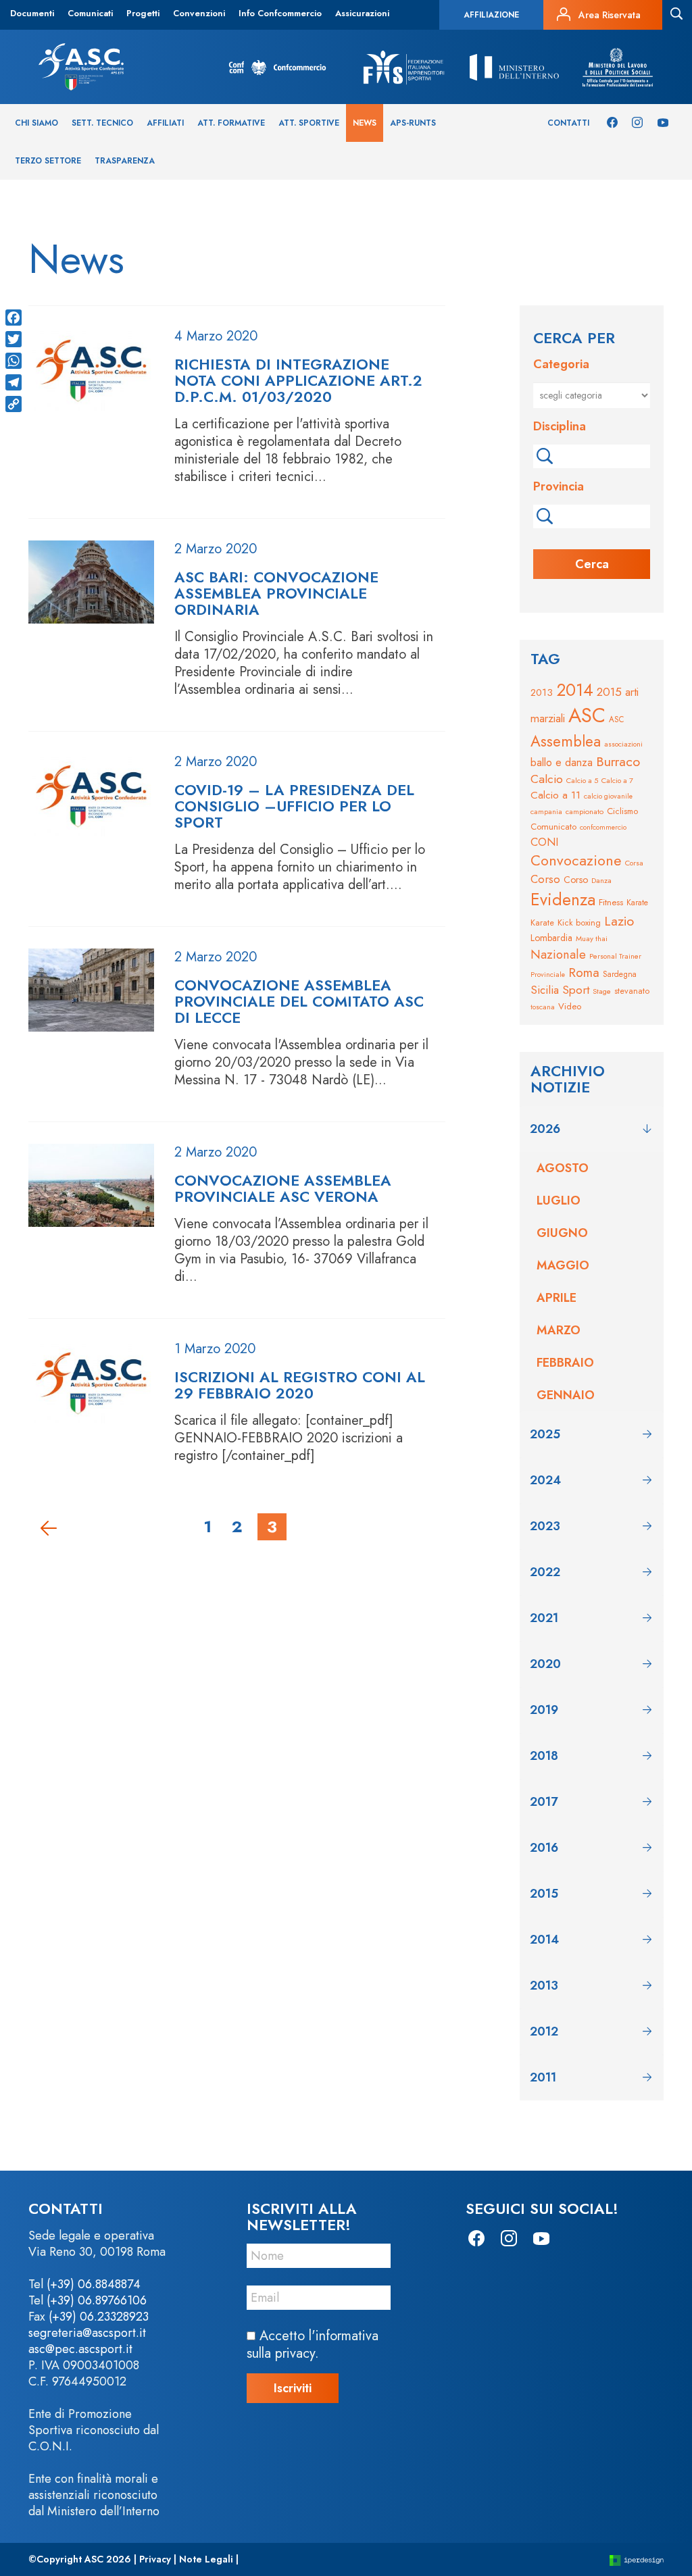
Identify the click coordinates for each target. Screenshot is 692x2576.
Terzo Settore (48, 161)
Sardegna (620, 974)
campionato (585, 811)
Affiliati (165, 123)
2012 (544, 2031)
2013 (542, 692)
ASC (587, 715)
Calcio (547, 779)
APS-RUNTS (413, 123)
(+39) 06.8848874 (94, 2284)
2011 (543, 2077)
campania (546, 812)
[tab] (592, 1129)
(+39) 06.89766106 (97, 2300)
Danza (601, 880)
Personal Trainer (615, 956)
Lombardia (551, 938)
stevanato (632, 991)
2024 (545, 1480)
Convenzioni (199, 13)
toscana (543, 1007)
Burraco (618, 761)
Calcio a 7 (617, 780)
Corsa (634, 863)
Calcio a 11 (555, 795)
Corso (545, 879)
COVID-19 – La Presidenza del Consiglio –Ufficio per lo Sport (294, 806)
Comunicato (553, 827)
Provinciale (548, 975)
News (365, 123)
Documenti (32, 13)
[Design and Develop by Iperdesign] (637, 2559)
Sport (576, 990)
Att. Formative (231, 123)
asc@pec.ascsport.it (80, 2349)
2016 (544, 1848)
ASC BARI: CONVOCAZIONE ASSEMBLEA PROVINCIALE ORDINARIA (276, 593)
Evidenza (563, 899)
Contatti (568, 123)
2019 (544, 1710)
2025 (545, 1434)
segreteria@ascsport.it (87, 2333)
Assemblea (566, 741)
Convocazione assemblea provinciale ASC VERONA (283, 1188)
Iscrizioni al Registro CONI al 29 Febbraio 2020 (300, 1385)
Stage (602, 991)
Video (570, 1006)
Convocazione (576, 860)
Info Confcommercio (280, 13)
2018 (544, 1756)
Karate (637, 903)
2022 (545, 1572)
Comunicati (90, 13)
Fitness (611, 902)
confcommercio (603, 827)
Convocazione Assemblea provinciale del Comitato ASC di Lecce (299, 1001)
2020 (545, 1664)
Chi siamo (36, 123)
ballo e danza (562, 762)
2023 (545, 1526)
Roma (584, 973)
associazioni (623, 744)
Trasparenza (125, 161)
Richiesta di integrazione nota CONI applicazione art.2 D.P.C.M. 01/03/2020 (298, 380)
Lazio (619, 921)
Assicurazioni (362, 13)
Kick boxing (579, 923)
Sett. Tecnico (102, 123)
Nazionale (558, 954)
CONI (544, 842)
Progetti (143, 13)
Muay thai (592, 938)
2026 (545, 1129)
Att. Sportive (309, 123)
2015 (609, 692)
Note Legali (206, 2559)
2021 (544, 1618)
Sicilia (545, 990)
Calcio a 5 (582, 780)
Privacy (155, 2559)
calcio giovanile (608, 796)
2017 (544, 1802)
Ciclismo (622, 811)
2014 (575, 690)
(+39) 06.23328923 (99, 2317)
